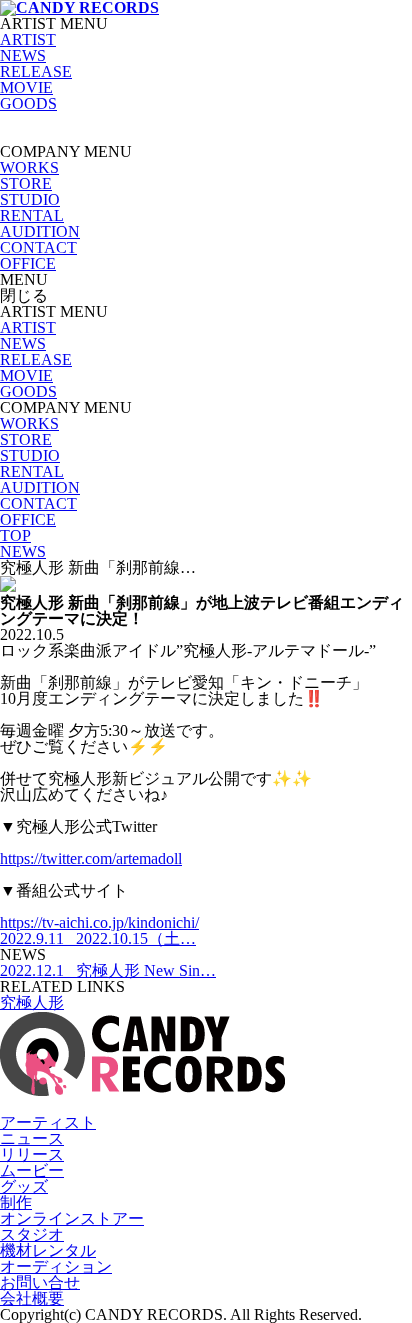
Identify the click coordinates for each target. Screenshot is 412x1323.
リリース (32, 1154)
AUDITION (40, 231)
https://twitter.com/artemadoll (91, 858)
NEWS (23, 55)
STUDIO (30, 199)
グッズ (24, 1186)
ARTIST (28, 39)
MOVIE (26, 87)
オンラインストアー (72, 1218)
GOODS (28, 103)
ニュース (32, 1138)
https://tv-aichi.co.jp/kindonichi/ (99, 922)
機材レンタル (48, 1250)
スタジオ (32, 1234)
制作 (16, 1202)
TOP (15, 535)
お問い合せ (40, 1282)
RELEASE (36, 71)
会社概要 (32, 1298)
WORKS (29, 167)
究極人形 (32, 1002)
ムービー (32, 1170)
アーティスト (48, 1122)
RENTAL (32, 215)
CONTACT (38, 247)
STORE (26, 183)
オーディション (56, 1266)
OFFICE (28, 263)
